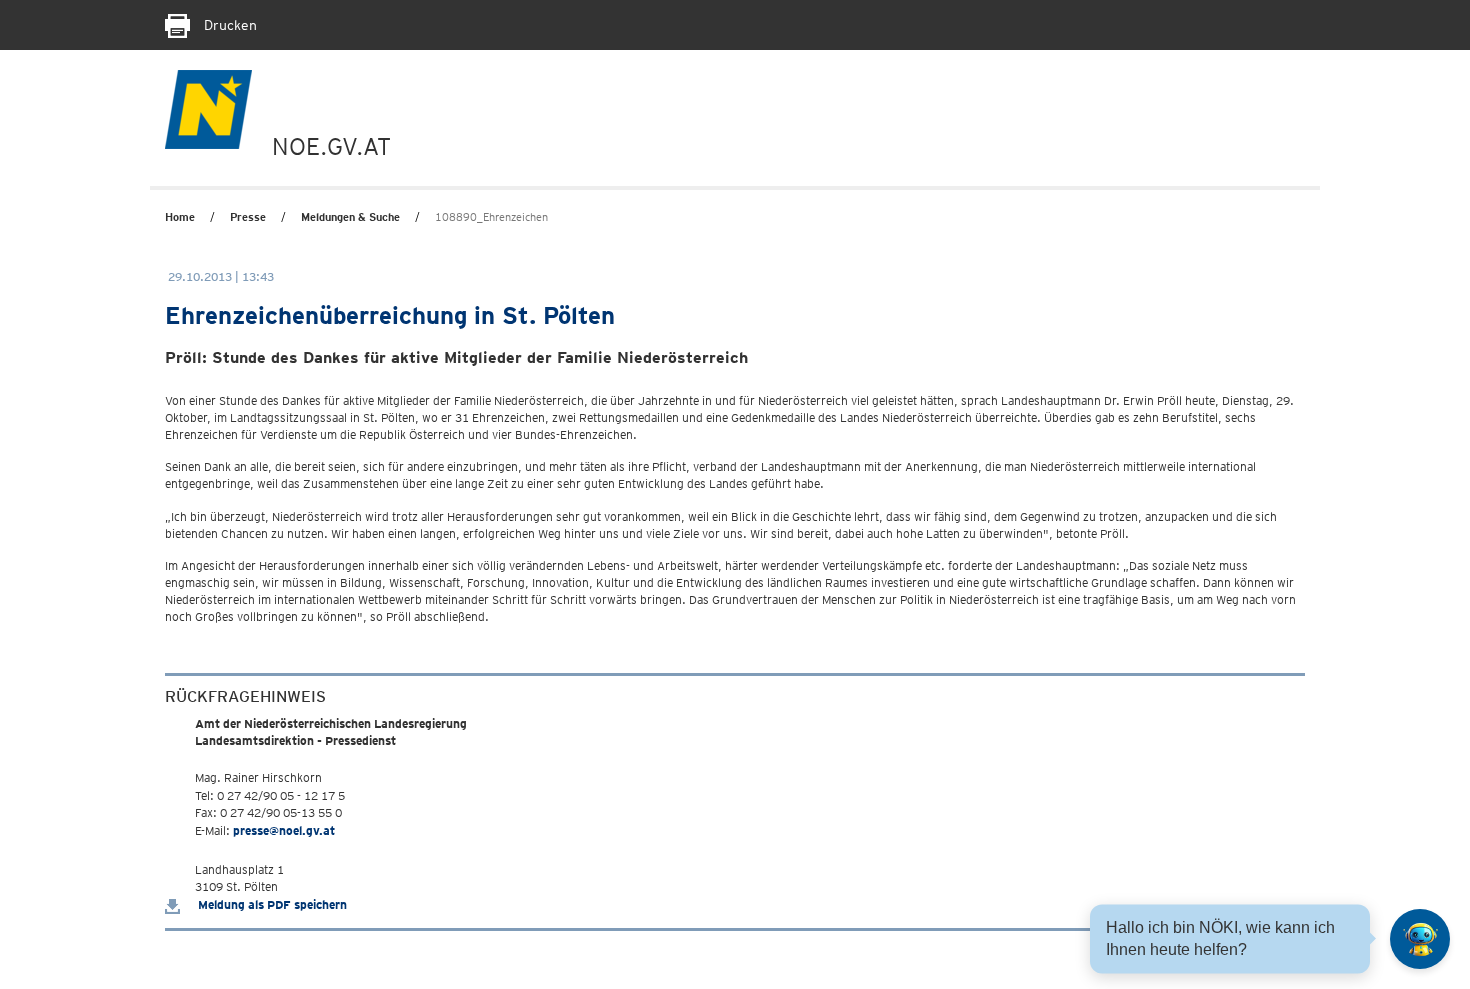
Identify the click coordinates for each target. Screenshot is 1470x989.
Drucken (228, 25)
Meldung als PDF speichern (271, 904)
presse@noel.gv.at (284, 830)
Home (180, 217)
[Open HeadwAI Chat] (1420, 939)
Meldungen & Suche (350, 217)
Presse (248, 217)
